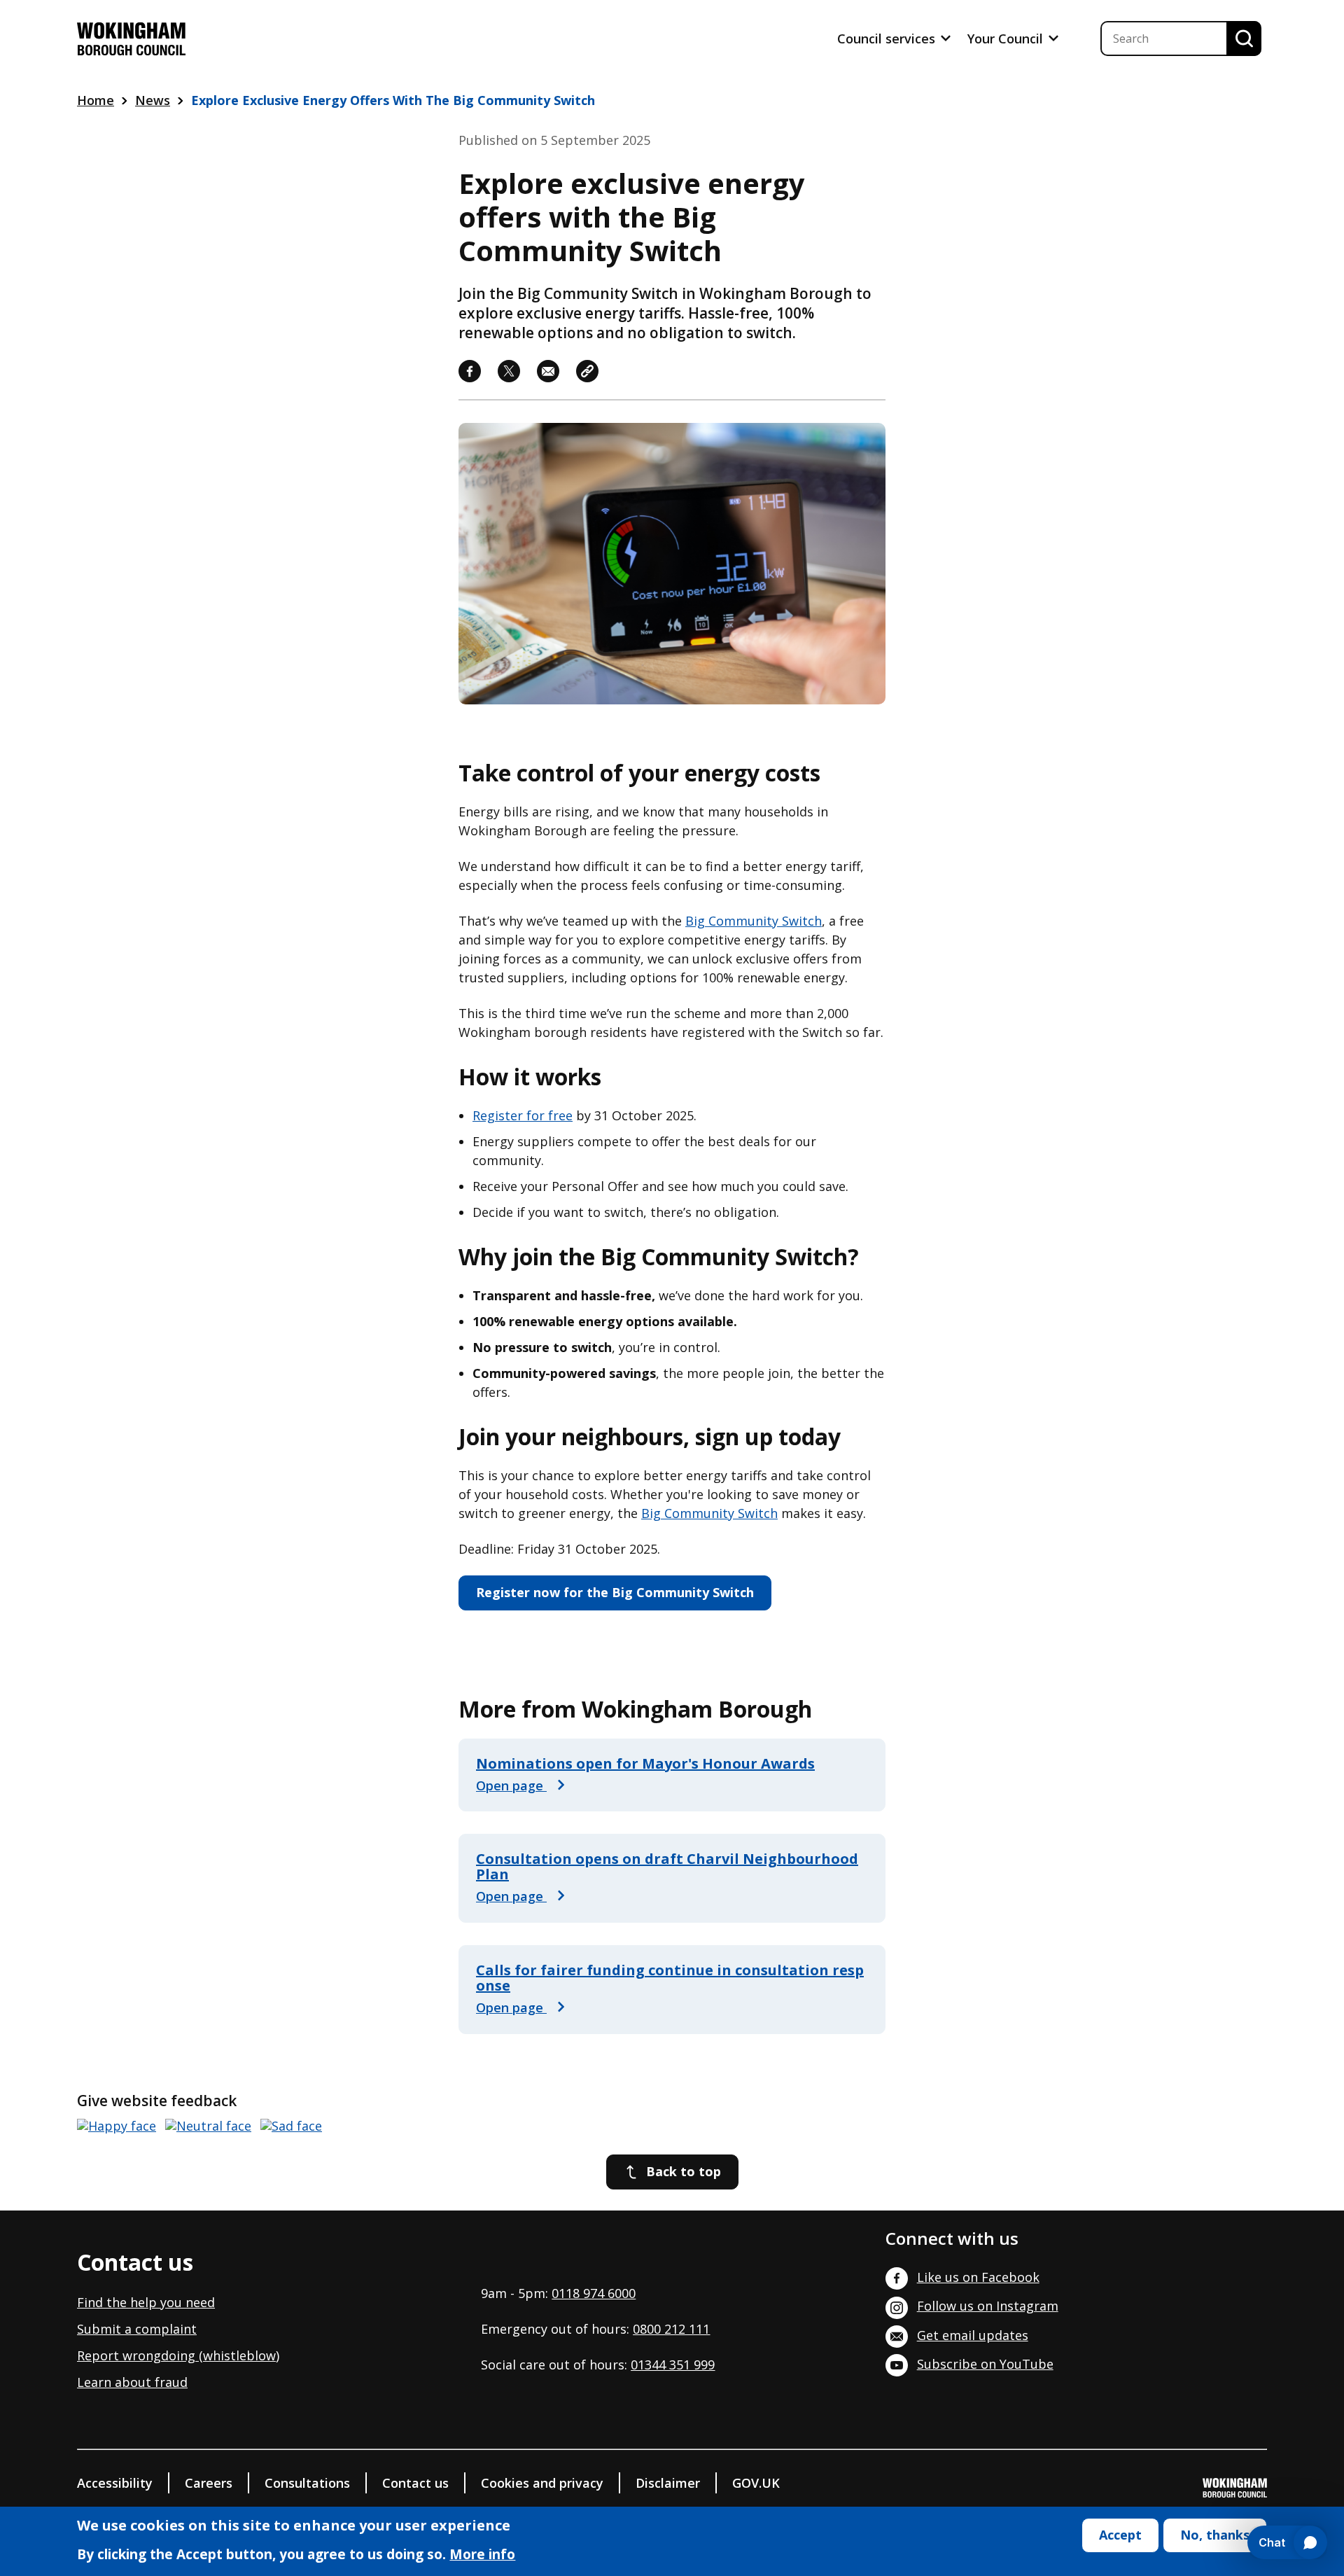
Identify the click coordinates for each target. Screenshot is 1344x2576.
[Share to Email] (548, 371)
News (153, 100)
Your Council (1007, 39)
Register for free (523, 1115)
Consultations (307, 2483)
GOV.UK (756, 2483)
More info (482, 2556)
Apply (1244, 39)
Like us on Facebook (978, 2277)
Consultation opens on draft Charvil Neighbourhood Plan (667, 1866)
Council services (888, 39)
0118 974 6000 (594, 2293)
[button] (587, 371)
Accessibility (115, 2483)
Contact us (415, 2483)
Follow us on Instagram (988, 2306)
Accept (1120, 2535)
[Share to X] (509, 371)
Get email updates (973, 2335)
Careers (209, 2483)
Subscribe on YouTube (985, 2364)
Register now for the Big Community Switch (615, 1592)
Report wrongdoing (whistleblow (176, 2355)
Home (96, 100)
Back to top (684, 2171)
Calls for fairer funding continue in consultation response (670, 1978)
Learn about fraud (132, 2382)
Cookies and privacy (542, 2483)
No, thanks (1215, 2535)
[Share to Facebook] (470, 371)
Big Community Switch (754, 921)
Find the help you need (146, 2302)
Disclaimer (668, 2483)
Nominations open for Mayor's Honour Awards (645, 1763)
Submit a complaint (137, 2329)
